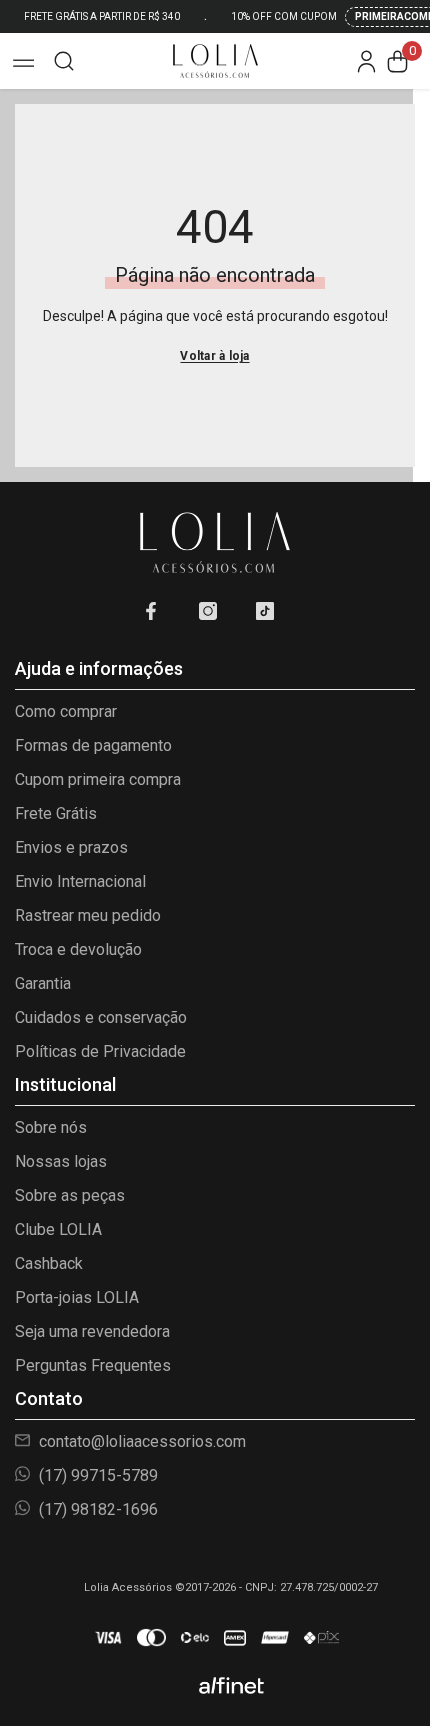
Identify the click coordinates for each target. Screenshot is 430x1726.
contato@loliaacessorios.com (140, 1441)
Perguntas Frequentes (93, 1365)
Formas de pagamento (93, 745)
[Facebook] (151, 611)
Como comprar (66, 711)
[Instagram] (208, 611)
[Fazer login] (366, 61)
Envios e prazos (71, 847)
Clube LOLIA (58, 1229)
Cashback (49, 1263)
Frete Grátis (56, 813)
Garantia (43, 983)
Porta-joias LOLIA (77, 1297)
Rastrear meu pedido (88, 915)
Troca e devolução (78, 949)
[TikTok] (265, 611)
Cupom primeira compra (98, 779)
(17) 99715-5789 (96, 1475)
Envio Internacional (80, 881)
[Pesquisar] (64, 61)
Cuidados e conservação (101, 1017)
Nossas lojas (61, 1161)
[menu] (22, 61)
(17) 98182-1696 (96, 1509)
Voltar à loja (214, 356)
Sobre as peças (70, 1195)
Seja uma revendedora (92, 1331)
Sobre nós (51, 1127)
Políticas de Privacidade (100, 1051)
